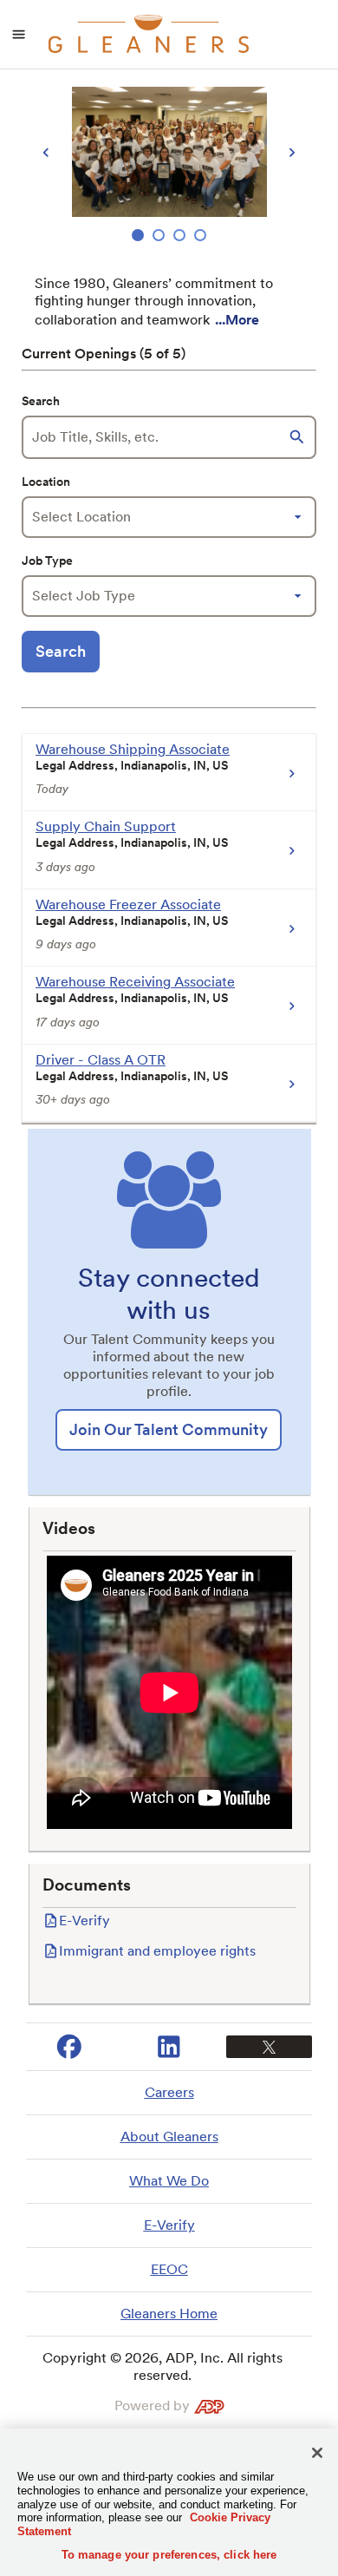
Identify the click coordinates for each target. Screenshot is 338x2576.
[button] (299, 437)
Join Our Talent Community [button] (169, 1429)
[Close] (317, 2453)
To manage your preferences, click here (169, 2555)
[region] (169, 166)
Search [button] (61, 651)
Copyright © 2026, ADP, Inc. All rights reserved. (162, 2366)
